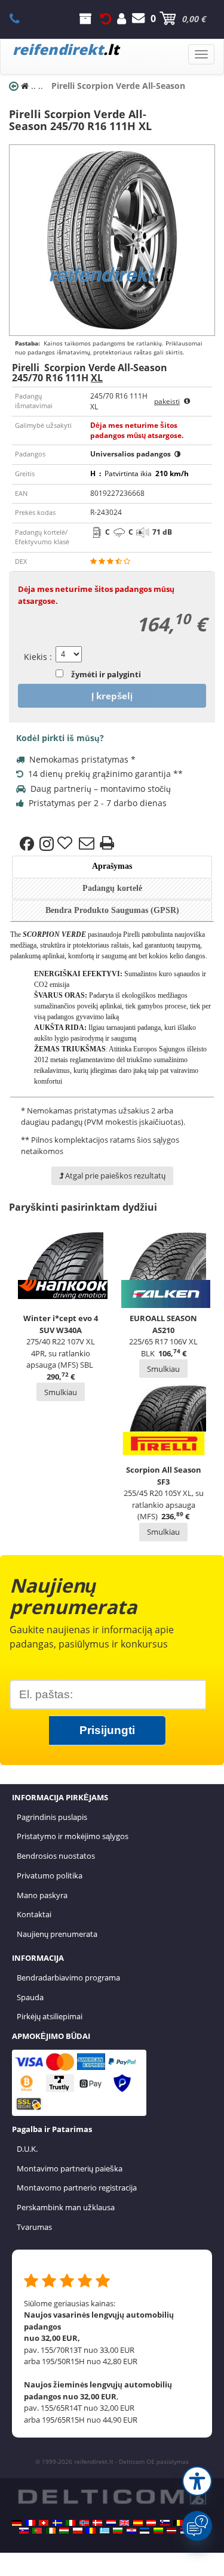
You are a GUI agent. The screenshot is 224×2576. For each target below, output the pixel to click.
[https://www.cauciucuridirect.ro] (91, 2531)
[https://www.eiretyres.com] (51, 2531)
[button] (197, 2481)
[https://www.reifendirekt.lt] (158, 2531)
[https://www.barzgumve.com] (118, 2531)
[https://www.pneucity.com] (37, 2531)
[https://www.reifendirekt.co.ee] (145, 2531)
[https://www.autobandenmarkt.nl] (111, 2523)
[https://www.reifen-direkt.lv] (171, 2531)
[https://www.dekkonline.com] (84, 2523)
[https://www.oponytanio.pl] (78, 2531)
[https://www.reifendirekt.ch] (44, 2523)
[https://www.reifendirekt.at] (151, 2523)
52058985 (21, 18)
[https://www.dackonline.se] (57, 2523)
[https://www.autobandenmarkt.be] (178, 2523)
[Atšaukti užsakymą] (106, 18)
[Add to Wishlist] (66, 844)
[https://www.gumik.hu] (64, 2531)
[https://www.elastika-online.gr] (105, 2531)
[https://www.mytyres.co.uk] (124, 2523)
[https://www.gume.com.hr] (131, 2531)
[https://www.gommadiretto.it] (70, 2523)
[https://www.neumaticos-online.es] (138, 2523)
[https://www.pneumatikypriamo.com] (24, 2531)
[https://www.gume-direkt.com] (165, 2523)
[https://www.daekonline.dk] (97, 2523)
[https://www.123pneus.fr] (30, 2523)
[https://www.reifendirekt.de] (17, 2523)
